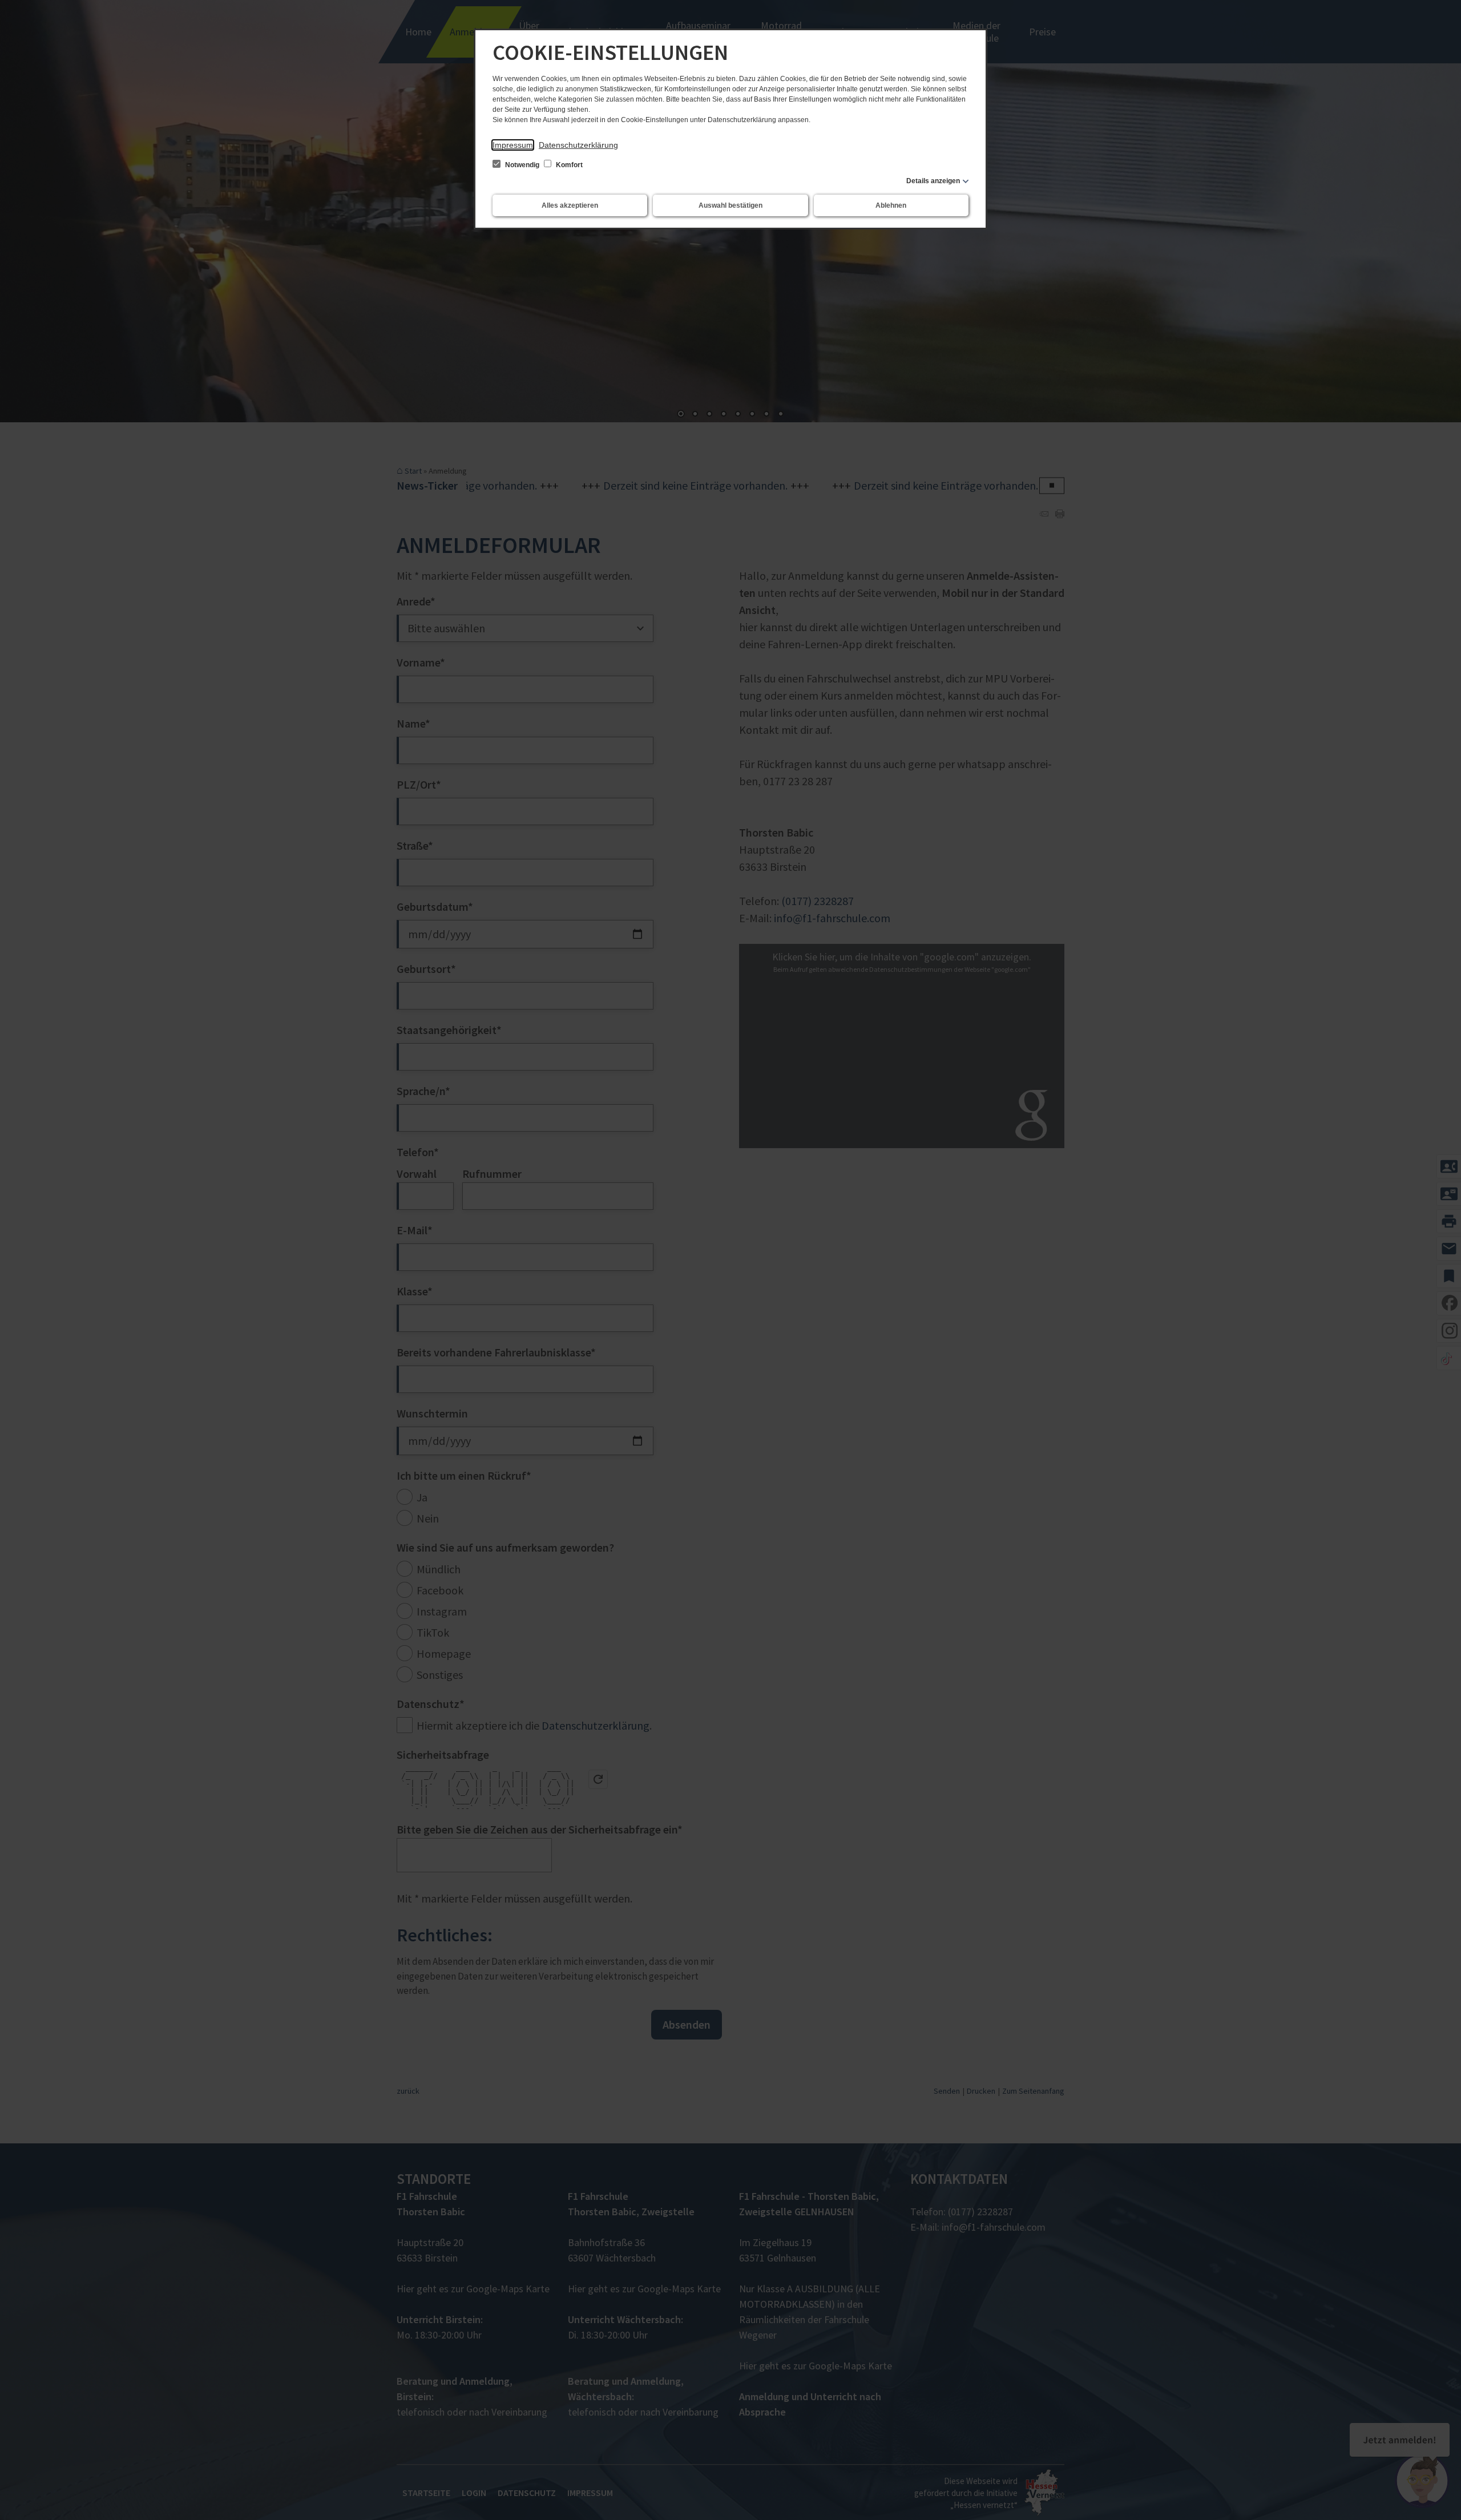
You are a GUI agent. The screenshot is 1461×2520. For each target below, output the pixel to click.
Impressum (513, 145)
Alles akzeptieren (570, 205)
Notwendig (522, 165)
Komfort (568, 165)
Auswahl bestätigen (730, 205)
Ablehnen (891, 205)
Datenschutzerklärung (578, 145)
